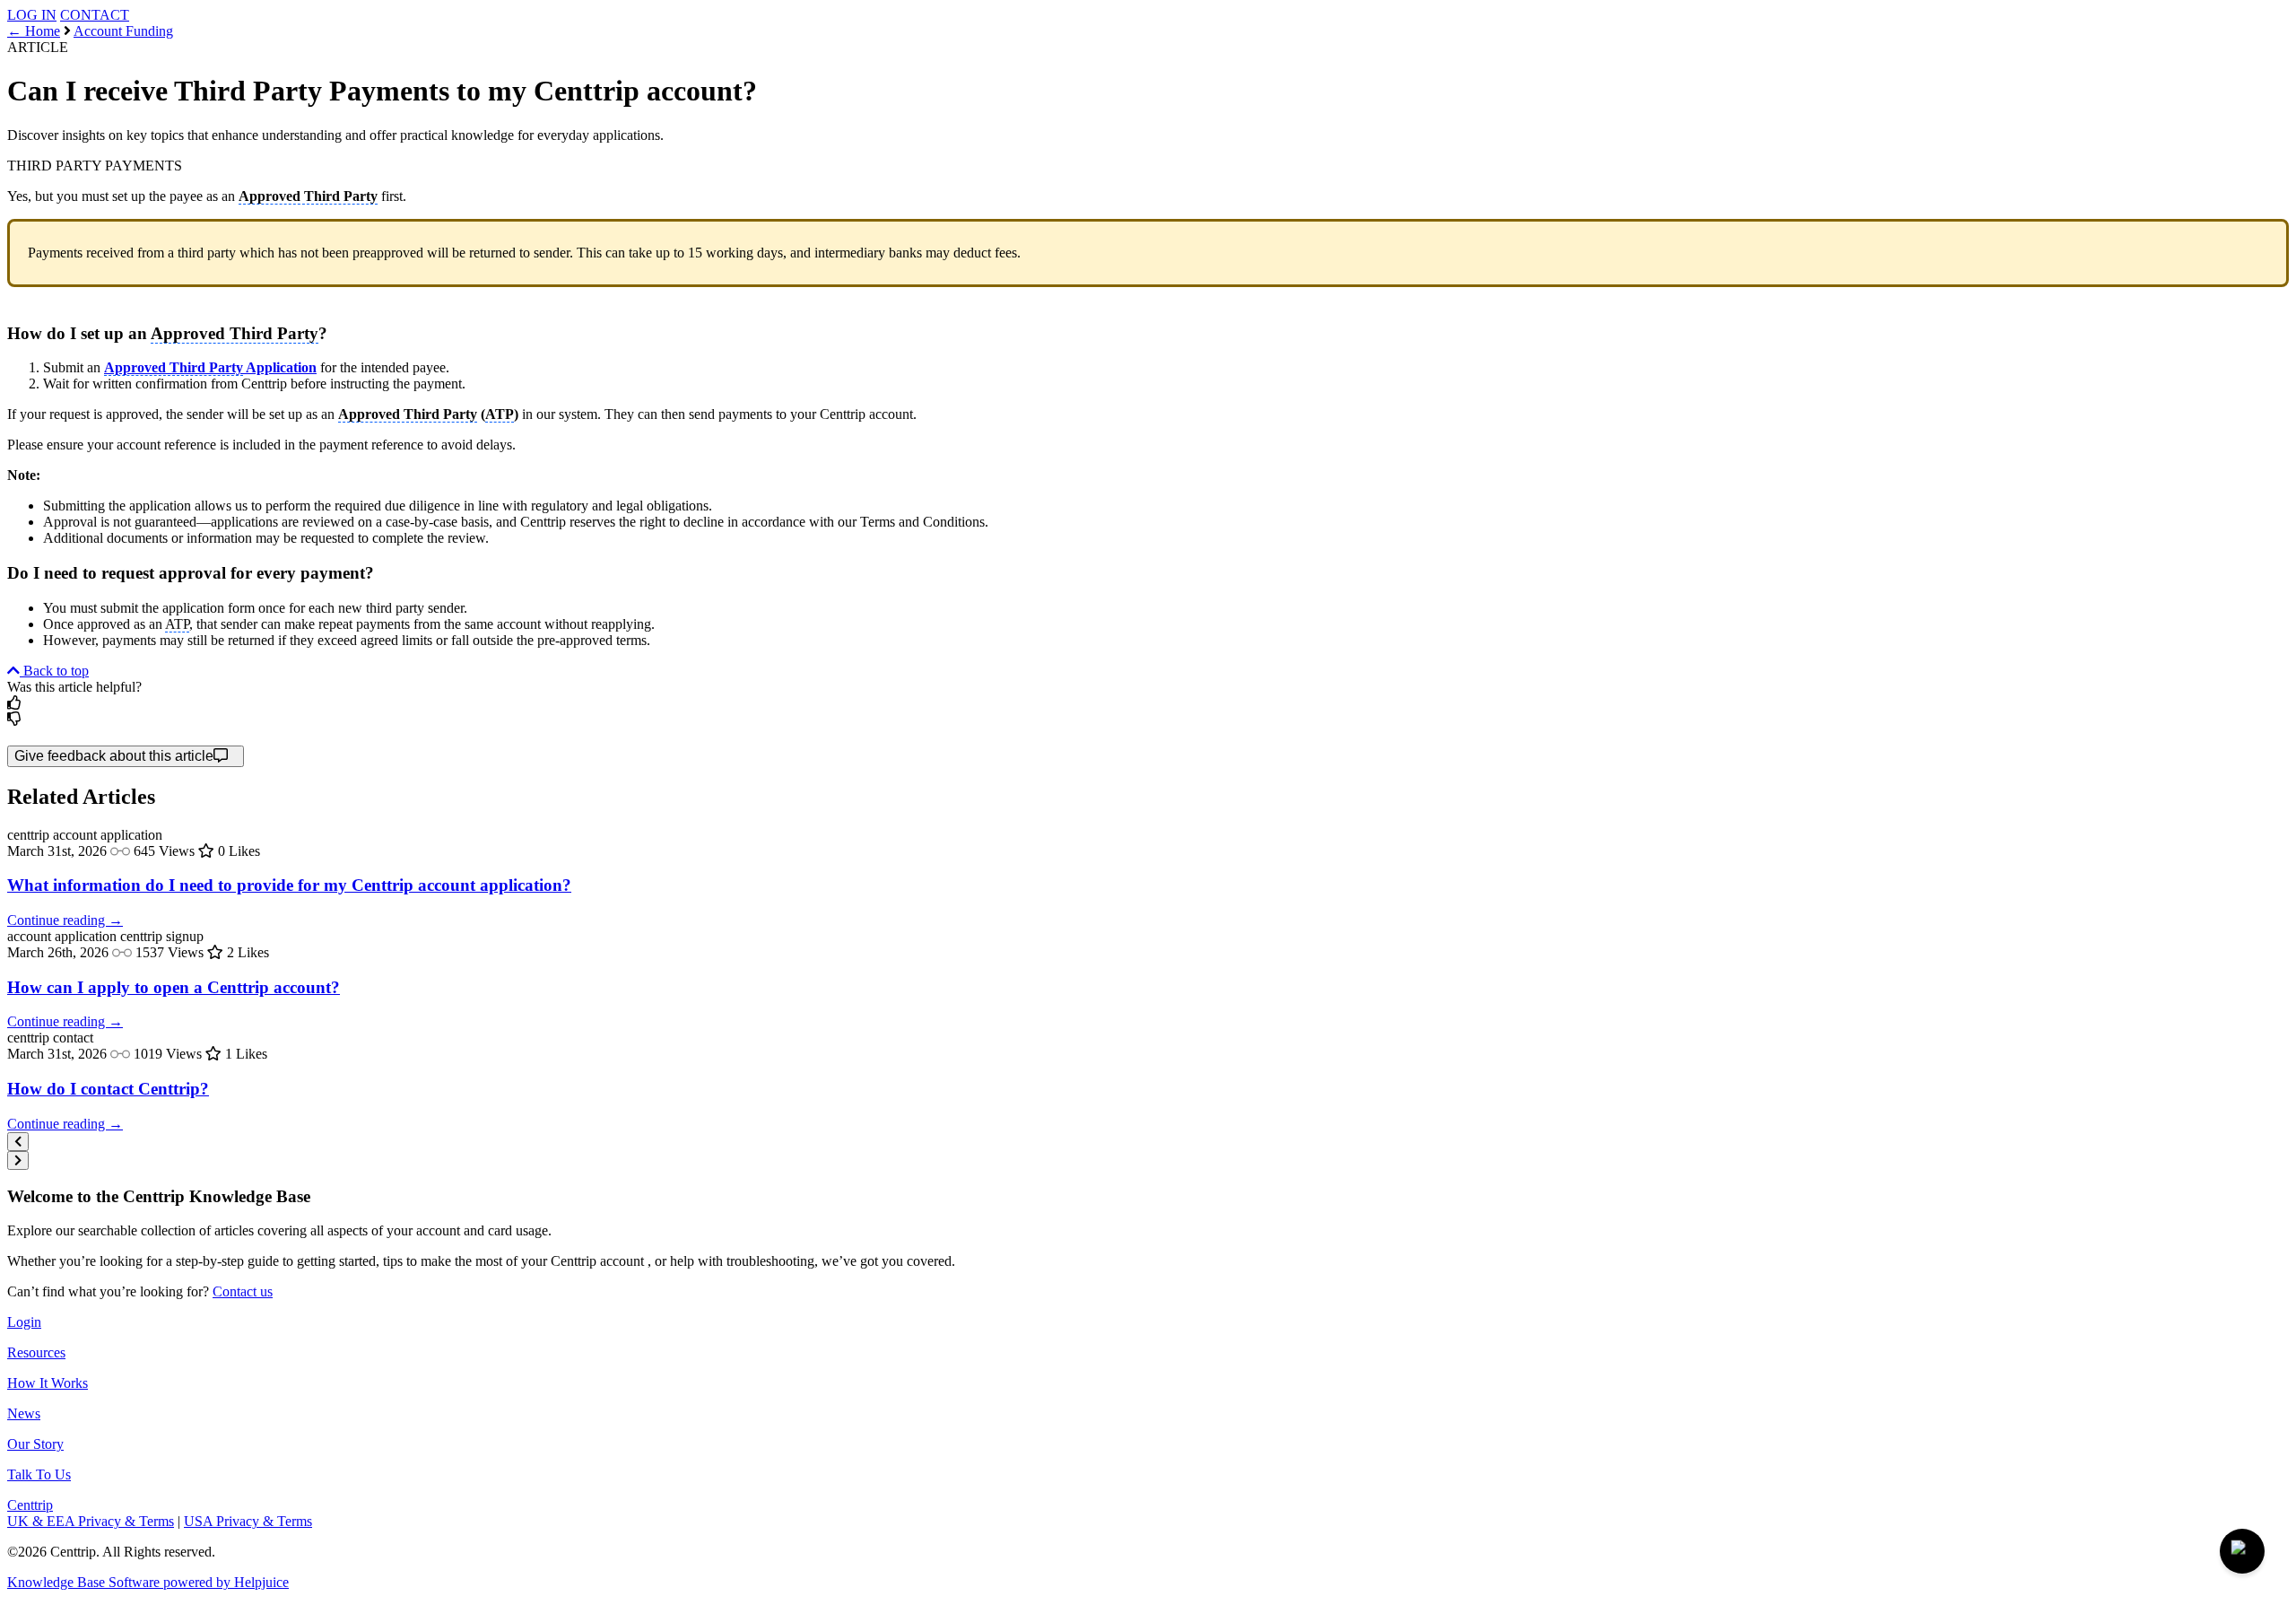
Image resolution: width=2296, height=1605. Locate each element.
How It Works (48, 1383)
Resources (36, 1352)
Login (24, 1322)
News (24, 1413)
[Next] (18, 1160)
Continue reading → (65, 920)
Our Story (35, 1444)
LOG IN (32, 15)
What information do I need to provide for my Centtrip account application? (289, 885)
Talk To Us (39, 1474)
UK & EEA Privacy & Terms (91, 1521)
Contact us (243, 1291)
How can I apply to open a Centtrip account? (174, 987)
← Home (34, 31)
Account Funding (123, 31)
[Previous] (18, 1142)
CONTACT (95, 15)
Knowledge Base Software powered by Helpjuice (148, 1582)
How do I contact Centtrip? (108, 1089)
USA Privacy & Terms (248, 1521)
